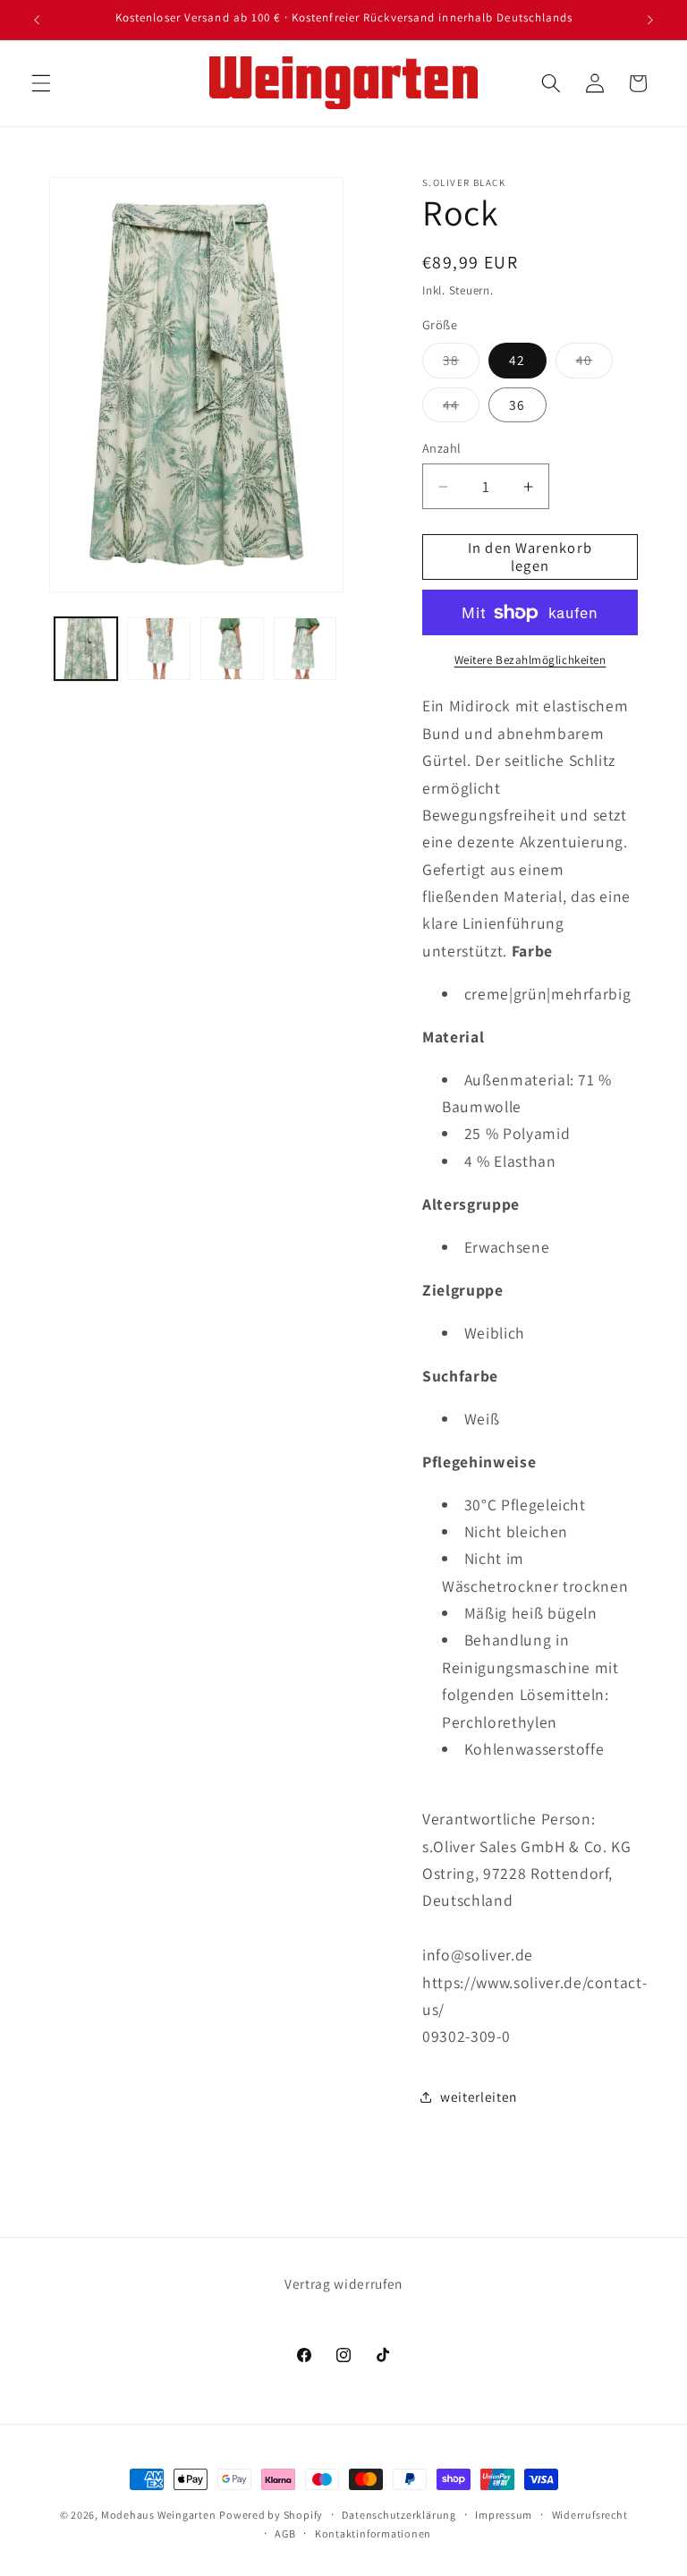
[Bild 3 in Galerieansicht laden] (232, 649)
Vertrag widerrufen (343, 2283)
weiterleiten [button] (479, 2096)
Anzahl (442, 448)
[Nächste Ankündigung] (650, 20)
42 (517, 360)
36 (517, 404)
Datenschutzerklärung (399, 2515)
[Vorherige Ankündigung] (37, 20)
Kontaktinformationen (373, 2533)
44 (461, 408)
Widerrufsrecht (590, 2515)
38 (461, 364)
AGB (285, 2533)
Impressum (504, 2515)
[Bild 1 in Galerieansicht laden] (86, 649)
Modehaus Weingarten (159, 2515)
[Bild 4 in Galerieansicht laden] (305, 649)
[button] (41, 83)
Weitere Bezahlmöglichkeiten (530, 660)
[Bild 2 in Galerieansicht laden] (159, 649)
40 (594, 364)
